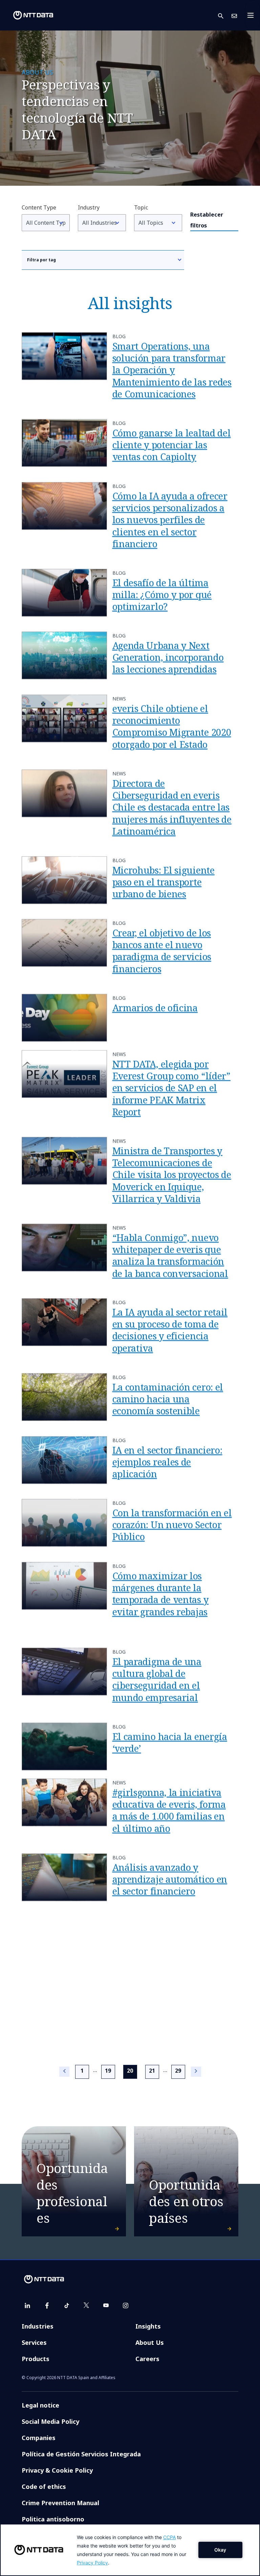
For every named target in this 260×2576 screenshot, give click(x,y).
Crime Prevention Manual (60, 2503)
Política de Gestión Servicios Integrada (81, 2454)
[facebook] (47, 2306)
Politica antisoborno (53, 2519)
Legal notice (40, 2405)
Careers (147, 2359)
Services (34, 2342)
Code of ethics (44, 2487)
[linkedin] (27, 2306)
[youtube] (106, 2306)
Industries (38, 2326)
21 (152, 2071)
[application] (130, 2550)
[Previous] (64, 2072)
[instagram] (126, 2306)
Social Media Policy (50, 2421)
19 (108, 2071)
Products (36, 2359)
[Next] (196, 2072)
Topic (141, 207)
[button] (225, 15)
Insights (148, 2326)
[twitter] (86, 2306)
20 (132, 2070)
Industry (89, 207)
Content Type (39, 207)
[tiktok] (67, 2306)
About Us (150, 2342)
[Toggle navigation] (253, 15)
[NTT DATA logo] (28, 15)
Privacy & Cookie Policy (57, 2470)
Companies (39, 2438)
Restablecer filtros (207, 220)
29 (178, 2071)
